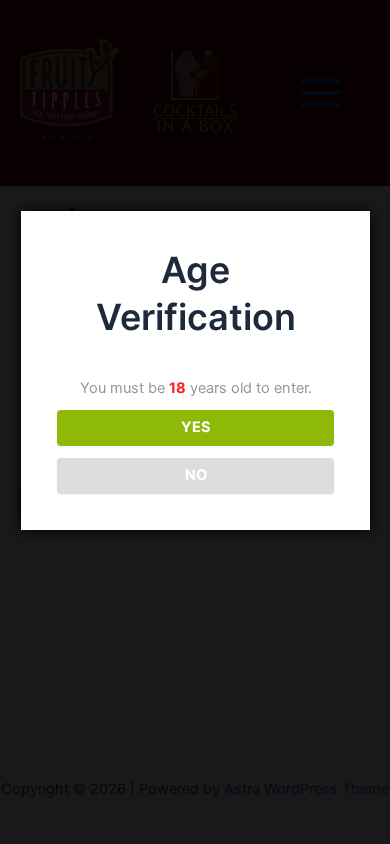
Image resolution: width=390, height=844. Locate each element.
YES (196, 427)
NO (196, 475)
